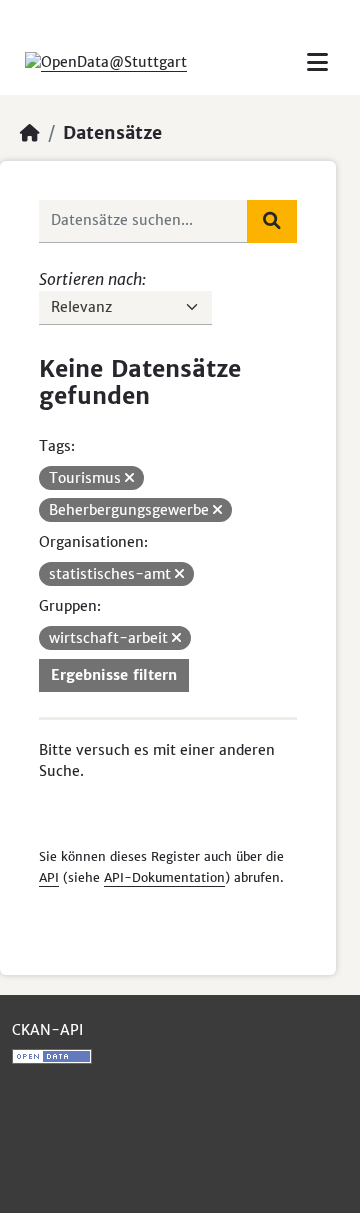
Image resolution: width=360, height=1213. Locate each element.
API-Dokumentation (164, 877)
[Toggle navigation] (317, 62)
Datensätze (112, 133)
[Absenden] (272, 221)
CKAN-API (47, 1030)
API (49, 877)
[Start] (30, 133)
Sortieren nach (90, 279)
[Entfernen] (129, 478)
